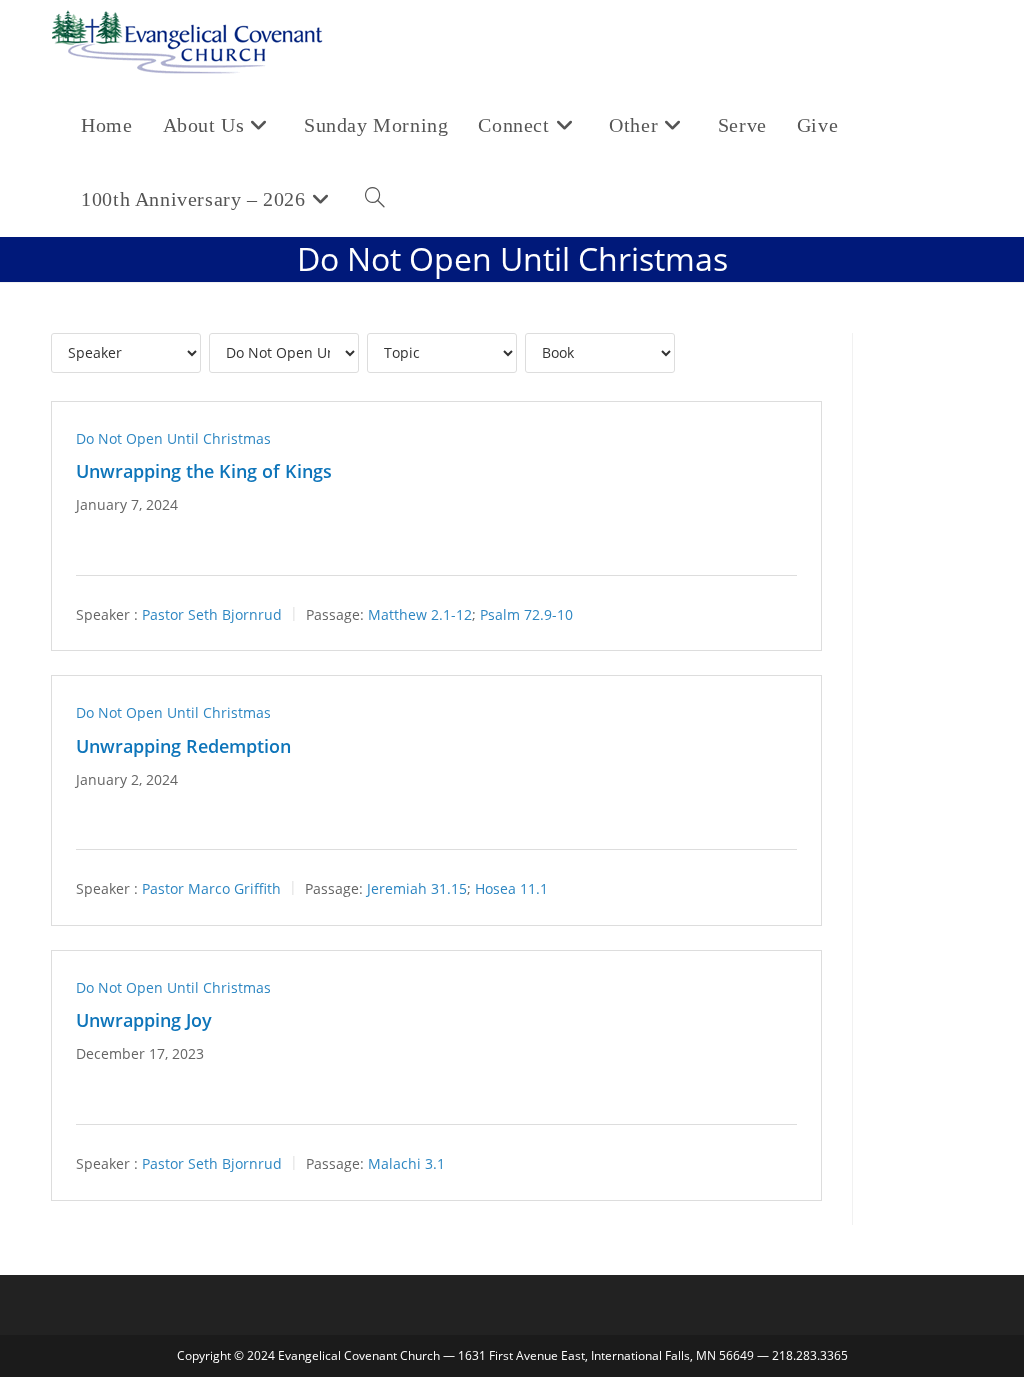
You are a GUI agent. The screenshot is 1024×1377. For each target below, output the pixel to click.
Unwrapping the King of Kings (204, 471)
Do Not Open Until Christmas (173, 438)
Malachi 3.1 (406, 1162)
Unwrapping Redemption (183, 746)
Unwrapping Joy (144, 1020)
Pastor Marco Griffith (211, 888)
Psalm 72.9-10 (526, 613)
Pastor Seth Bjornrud (212, 613)
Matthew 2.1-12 (420, 613)
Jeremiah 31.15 (417, 888)
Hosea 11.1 (511, 888)
